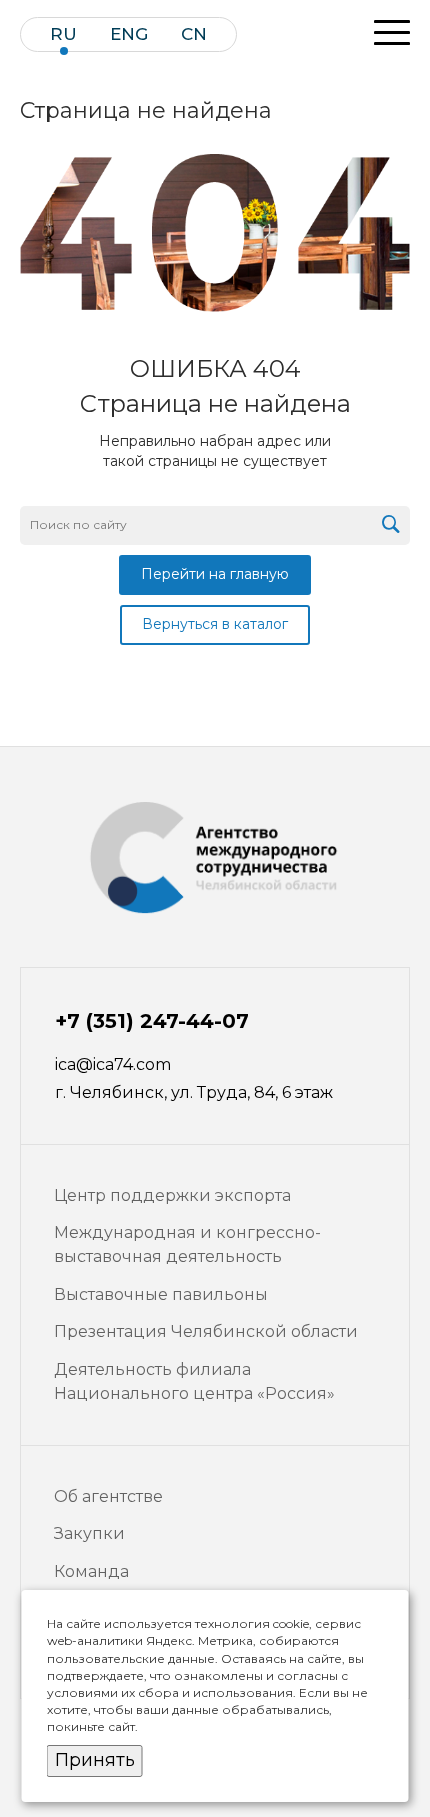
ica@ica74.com (113, 1064)
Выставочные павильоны (161, 1294)
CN (194, 34)
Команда (91, 1571)
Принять (95, 1760)
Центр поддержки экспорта (172, 1195)
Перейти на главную (215, 574)
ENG (129, 34)
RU (63, 34)
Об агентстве (108, 1496)
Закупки (89, 1533)
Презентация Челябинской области (206, 1331)
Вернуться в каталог (215, 624)
